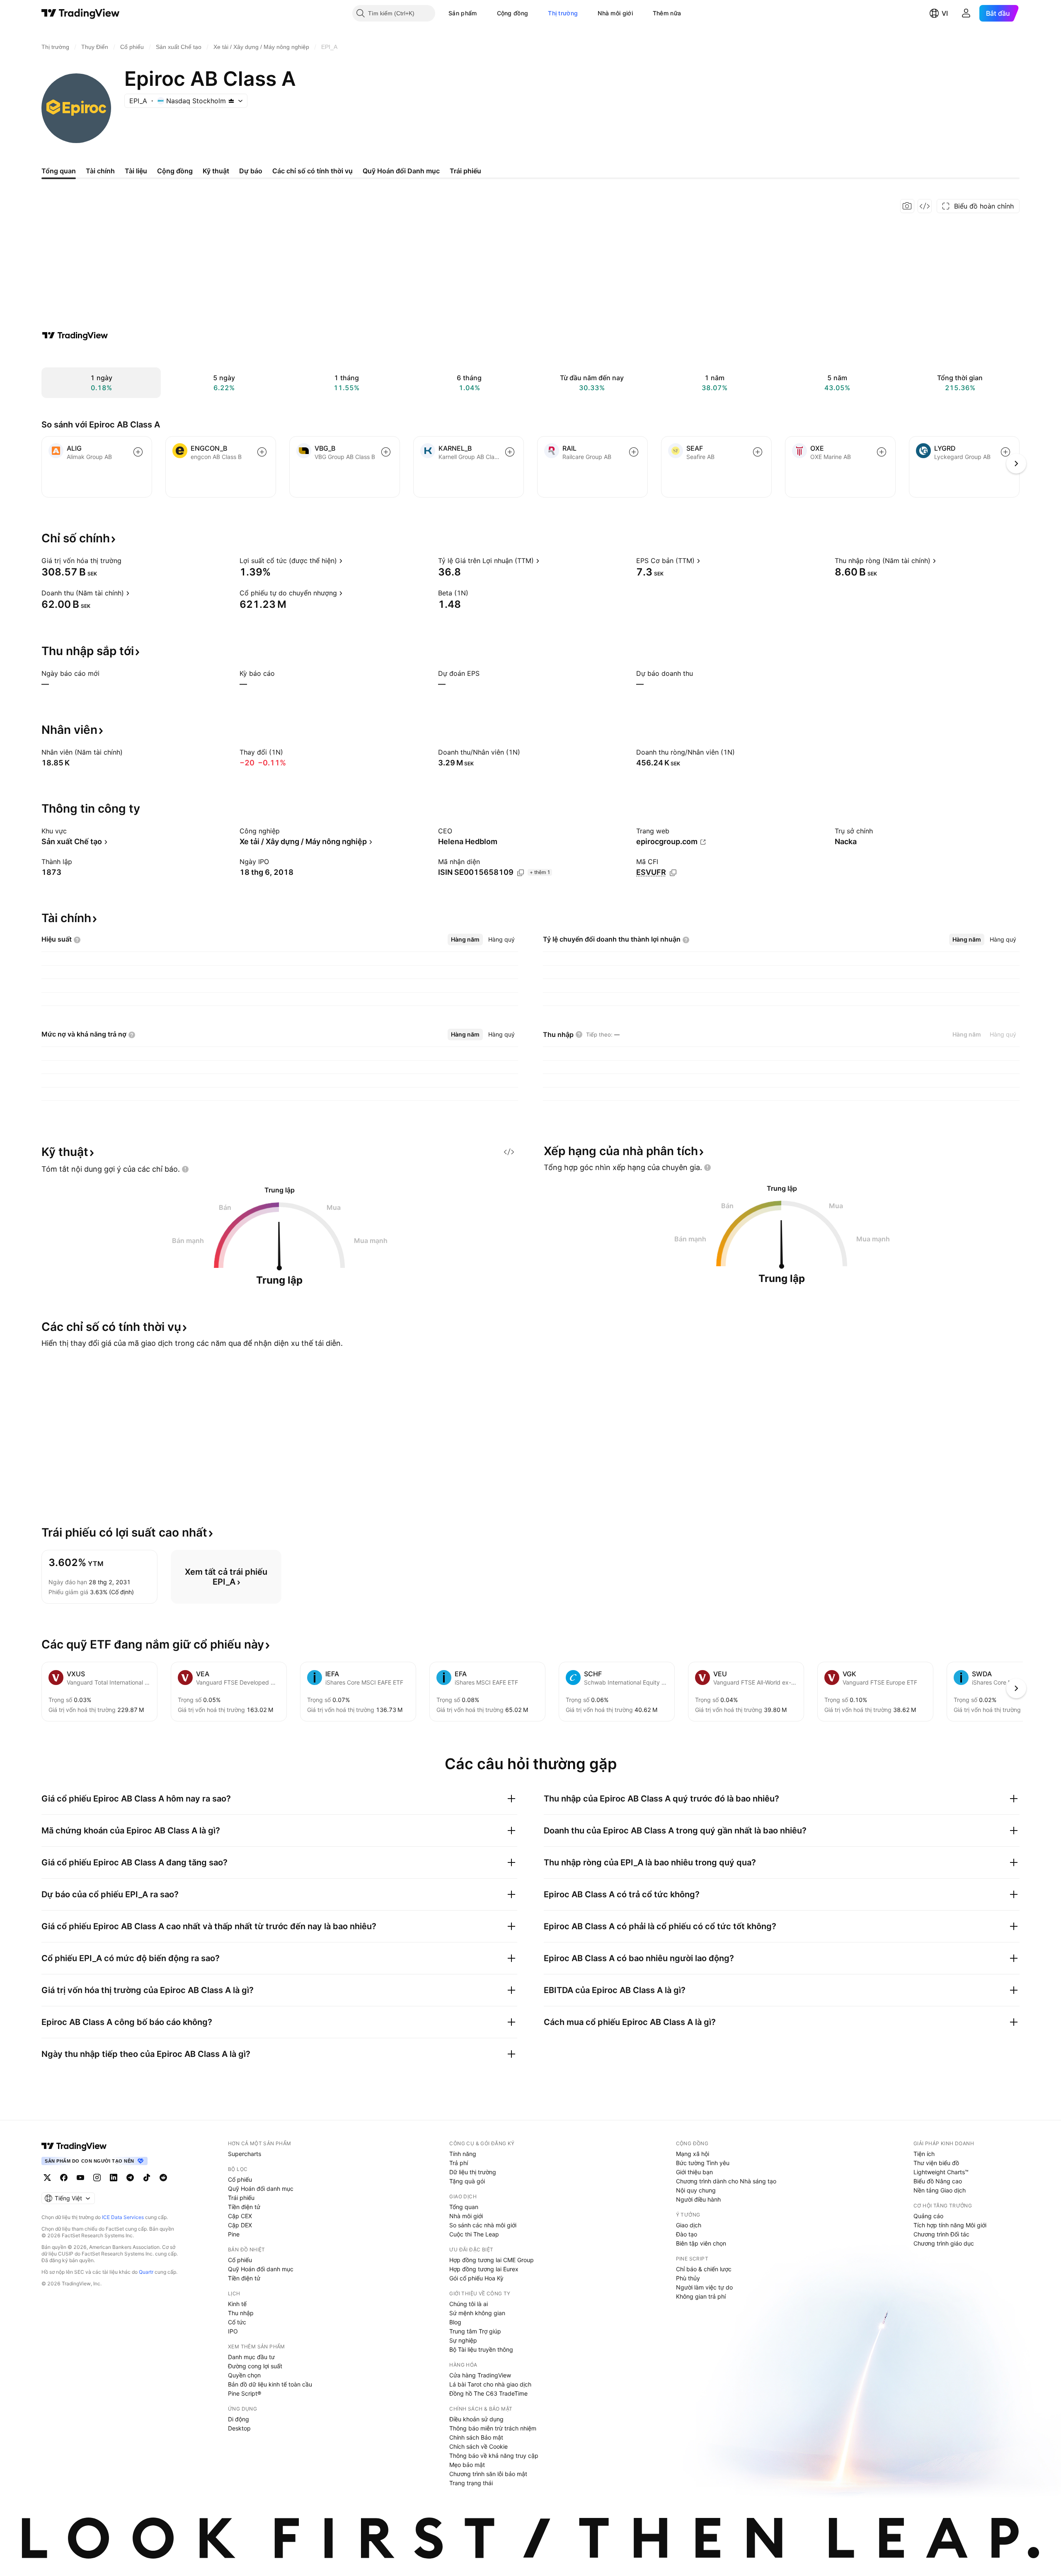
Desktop (239, 2428)
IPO (233, 2331)
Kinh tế (237, 2304)
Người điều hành (698, 2199)
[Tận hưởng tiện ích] (925, 206)
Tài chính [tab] (100, 171)
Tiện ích (924, 2154)
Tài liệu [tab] (136, 171)
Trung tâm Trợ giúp (475, 2331)
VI (945, 13)
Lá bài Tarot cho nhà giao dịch (490, 2384)
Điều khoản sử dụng (476, 2419)
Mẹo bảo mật (467, 2465)
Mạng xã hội (693, 2154)
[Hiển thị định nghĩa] (127, 561)
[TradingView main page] (74, 2146)
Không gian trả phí (701, 2296)
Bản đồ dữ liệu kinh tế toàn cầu (270, 2384)
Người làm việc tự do (704, 2287)
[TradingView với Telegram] (130, 2178)
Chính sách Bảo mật (476, 2437)
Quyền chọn (244, 2375)
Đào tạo (687, 2234)
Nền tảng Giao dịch (940, 2190)
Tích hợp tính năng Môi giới (950, 2225)
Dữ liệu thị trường (473, 2172)
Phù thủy (688, 2278)
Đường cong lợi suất (255, 2366)
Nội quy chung (696, 2190)
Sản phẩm (463, 13)
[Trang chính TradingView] (81, 13)
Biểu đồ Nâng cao (938, 2181)
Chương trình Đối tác (941, 2234)
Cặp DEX (240, 2225)
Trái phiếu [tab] (465, 171)
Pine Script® (245, 2393)
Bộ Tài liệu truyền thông (481, 2349)
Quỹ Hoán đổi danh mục (261, 2189)
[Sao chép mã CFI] (673, 873)
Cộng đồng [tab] (175, 171)
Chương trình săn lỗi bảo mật (488, 2474)
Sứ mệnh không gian (477, 2313)
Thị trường (563, 13)
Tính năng (463, 2154)
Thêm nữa (667, 13)
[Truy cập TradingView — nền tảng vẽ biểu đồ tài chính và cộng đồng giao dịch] (75, 335)
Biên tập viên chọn (701, 2243)
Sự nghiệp (463, 2340)
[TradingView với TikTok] (147, 2178)
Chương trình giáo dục (944, 2243)
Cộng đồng (513, 13)
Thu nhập (241, 2313)
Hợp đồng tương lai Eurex (484, 2269)
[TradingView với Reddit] (163, 2178)
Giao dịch (689, 2225)
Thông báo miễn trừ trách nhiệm (493, 2428)
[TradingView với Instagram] (97, 2178)
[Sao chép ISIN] (521, 873)
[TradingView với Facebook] (64, 2178)
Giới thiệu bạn (694, 2172)
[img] (231, 101)
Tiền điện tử (244, 2207)
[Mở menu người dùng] (966, 13)
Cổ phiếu (240, 2179)
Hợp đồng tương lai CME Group (492, 2260)
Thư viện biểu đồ (936, 2163)
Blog (455, 2322)
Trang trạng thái (471, 2483)
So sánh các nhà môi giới (483, 2225)
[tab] (465, 940)
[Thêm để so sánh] (138, 452)
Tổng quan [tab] (59, 171)
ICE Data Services (123, 2217)
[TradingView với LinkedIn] (114, 2178)
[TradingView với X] (47, 2178)
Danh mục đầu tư (251, 2357)
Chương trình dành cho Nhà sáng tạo (726, 2181)
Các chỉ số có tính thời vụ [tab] (312, 171)
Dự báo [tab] (251, 171)
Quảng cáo (928, 2216)
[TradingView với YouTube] (80, 2178)
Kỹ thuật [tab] (216, 171)
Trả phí (459, 2163)
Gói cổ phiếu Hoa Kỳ (476, 2278)
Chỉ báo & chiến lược (704, 2269)
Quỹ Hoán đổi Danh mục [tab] (401, 171)
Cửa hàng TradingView (480, 2375)
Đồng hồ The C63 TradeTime (488, 2393)
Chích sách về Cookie (478, 2446)
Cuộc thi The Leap (474, 2234)
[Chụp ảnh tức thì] (907, 206)
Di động (239, 2419)
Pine (234, 2234)
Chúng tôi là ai (469, 2304)
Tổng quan (464, 2207)
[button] (483, 13)
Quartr (146, 2272)
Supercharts (245, 2154)
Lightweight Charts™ (941, 2172)
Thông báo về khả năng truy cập (494, 2456)
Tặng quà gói (467, 2181)
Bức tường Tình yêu (703, 2163)
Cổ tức (237, 2322)
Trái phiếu (241, 2198)
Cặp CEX (240, 2216)
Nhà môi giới (615, 13)
